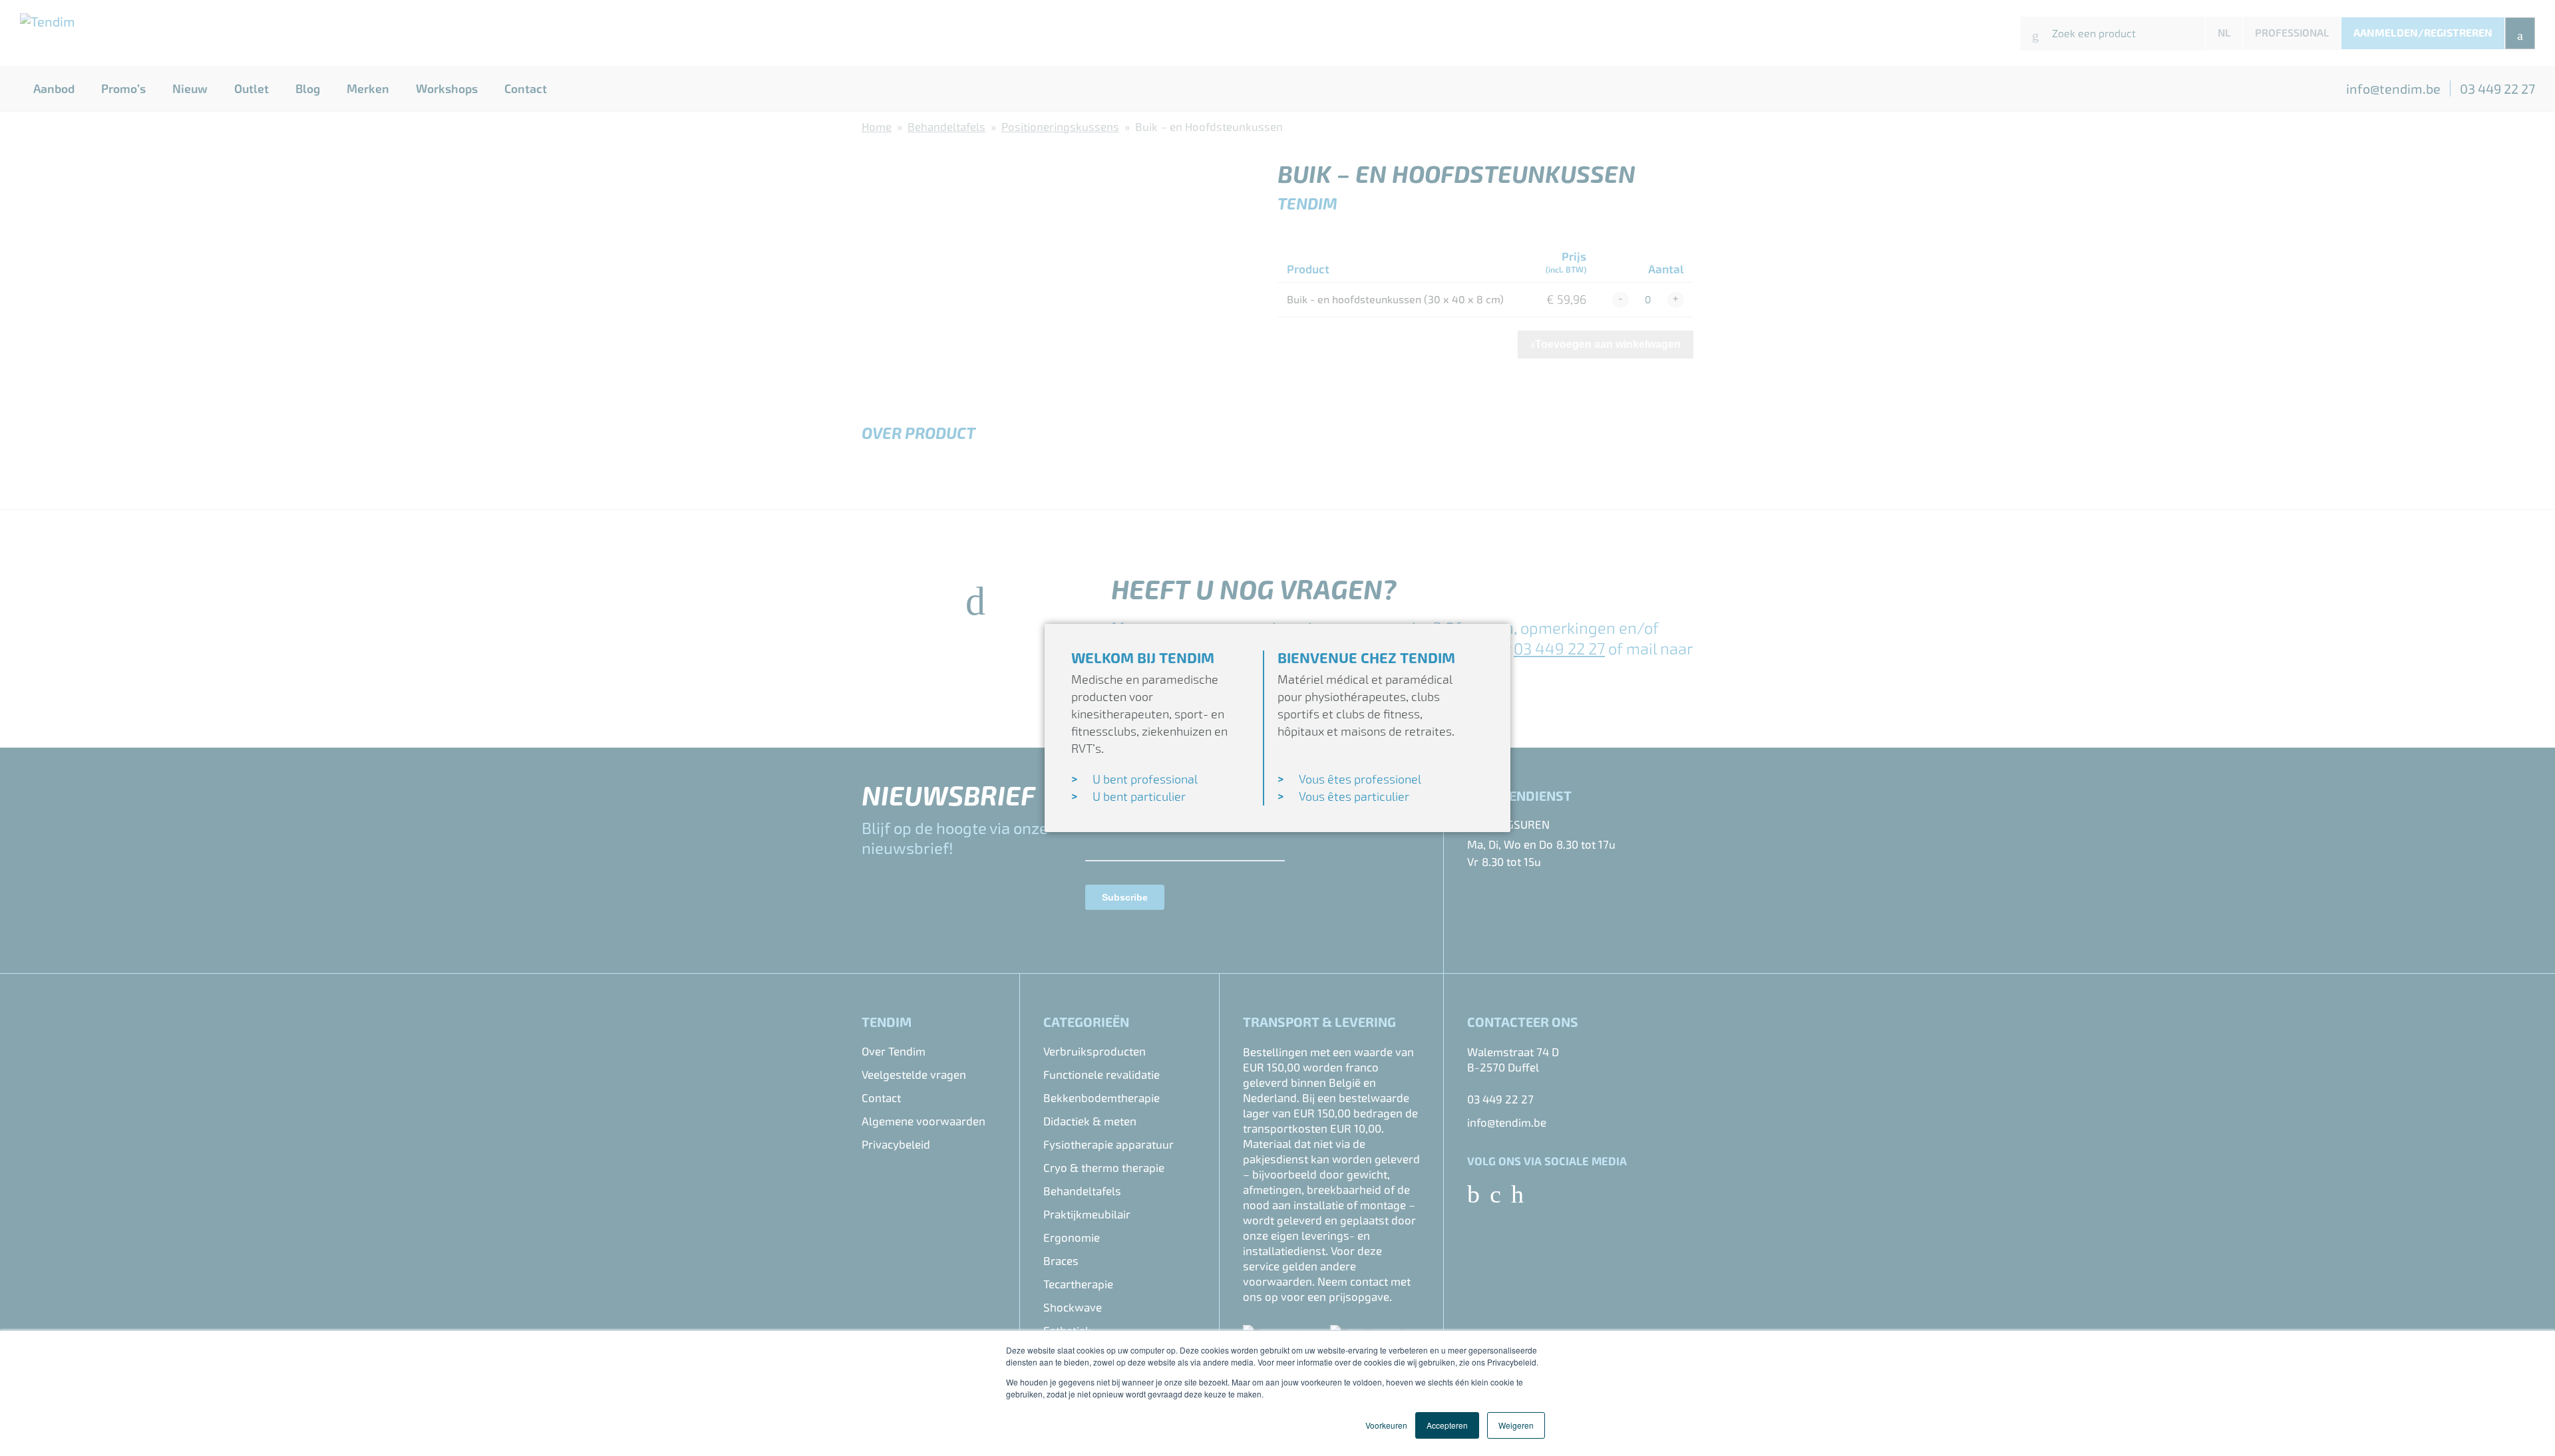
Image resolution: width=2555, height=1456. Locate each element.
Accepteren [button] (1447, 1425)
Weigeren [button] (1516, 1425)
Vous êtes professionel (1360, 779)
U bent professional (1145, 779)
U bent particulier (1139, 797)
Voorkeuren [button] (1386, 1425)
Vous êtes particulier (1354, 797)
